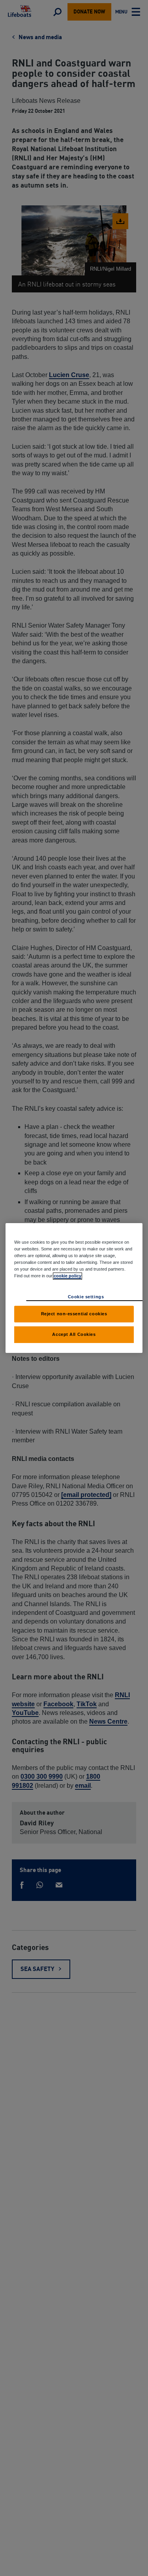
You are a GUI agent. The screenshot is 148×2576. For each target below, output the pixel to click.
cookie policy (67, 1276)
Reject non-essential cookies (74, 1314)
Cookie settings (86, 1297)
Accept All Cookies (74, 1334)
